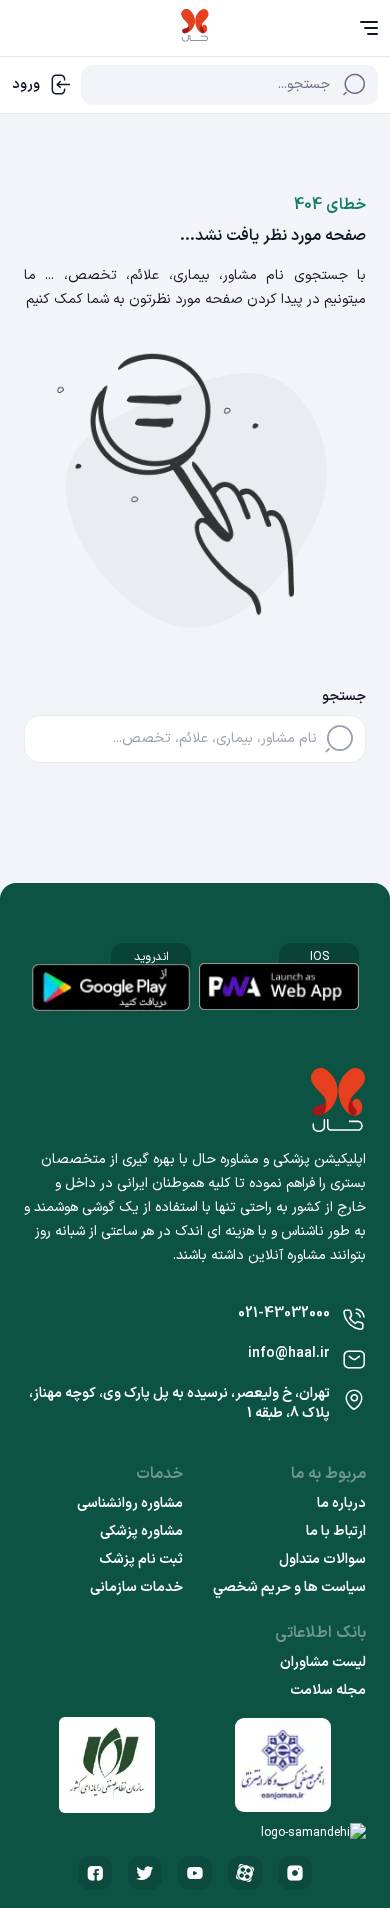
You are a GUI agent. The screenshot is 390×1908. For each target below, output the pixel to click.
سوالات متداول (322, 1560)
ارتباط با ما (336, 1532)
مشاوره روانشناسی (130, 1504)
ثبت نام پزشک (141, 1560)
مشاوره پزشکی (141, 1532)
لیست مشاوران (323, 1663)
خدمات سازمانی (136, 1588)
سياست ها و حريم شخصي (289, 1588)
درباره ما (341, 1504)
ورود (26, 84)
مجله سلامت (328, 1691)
